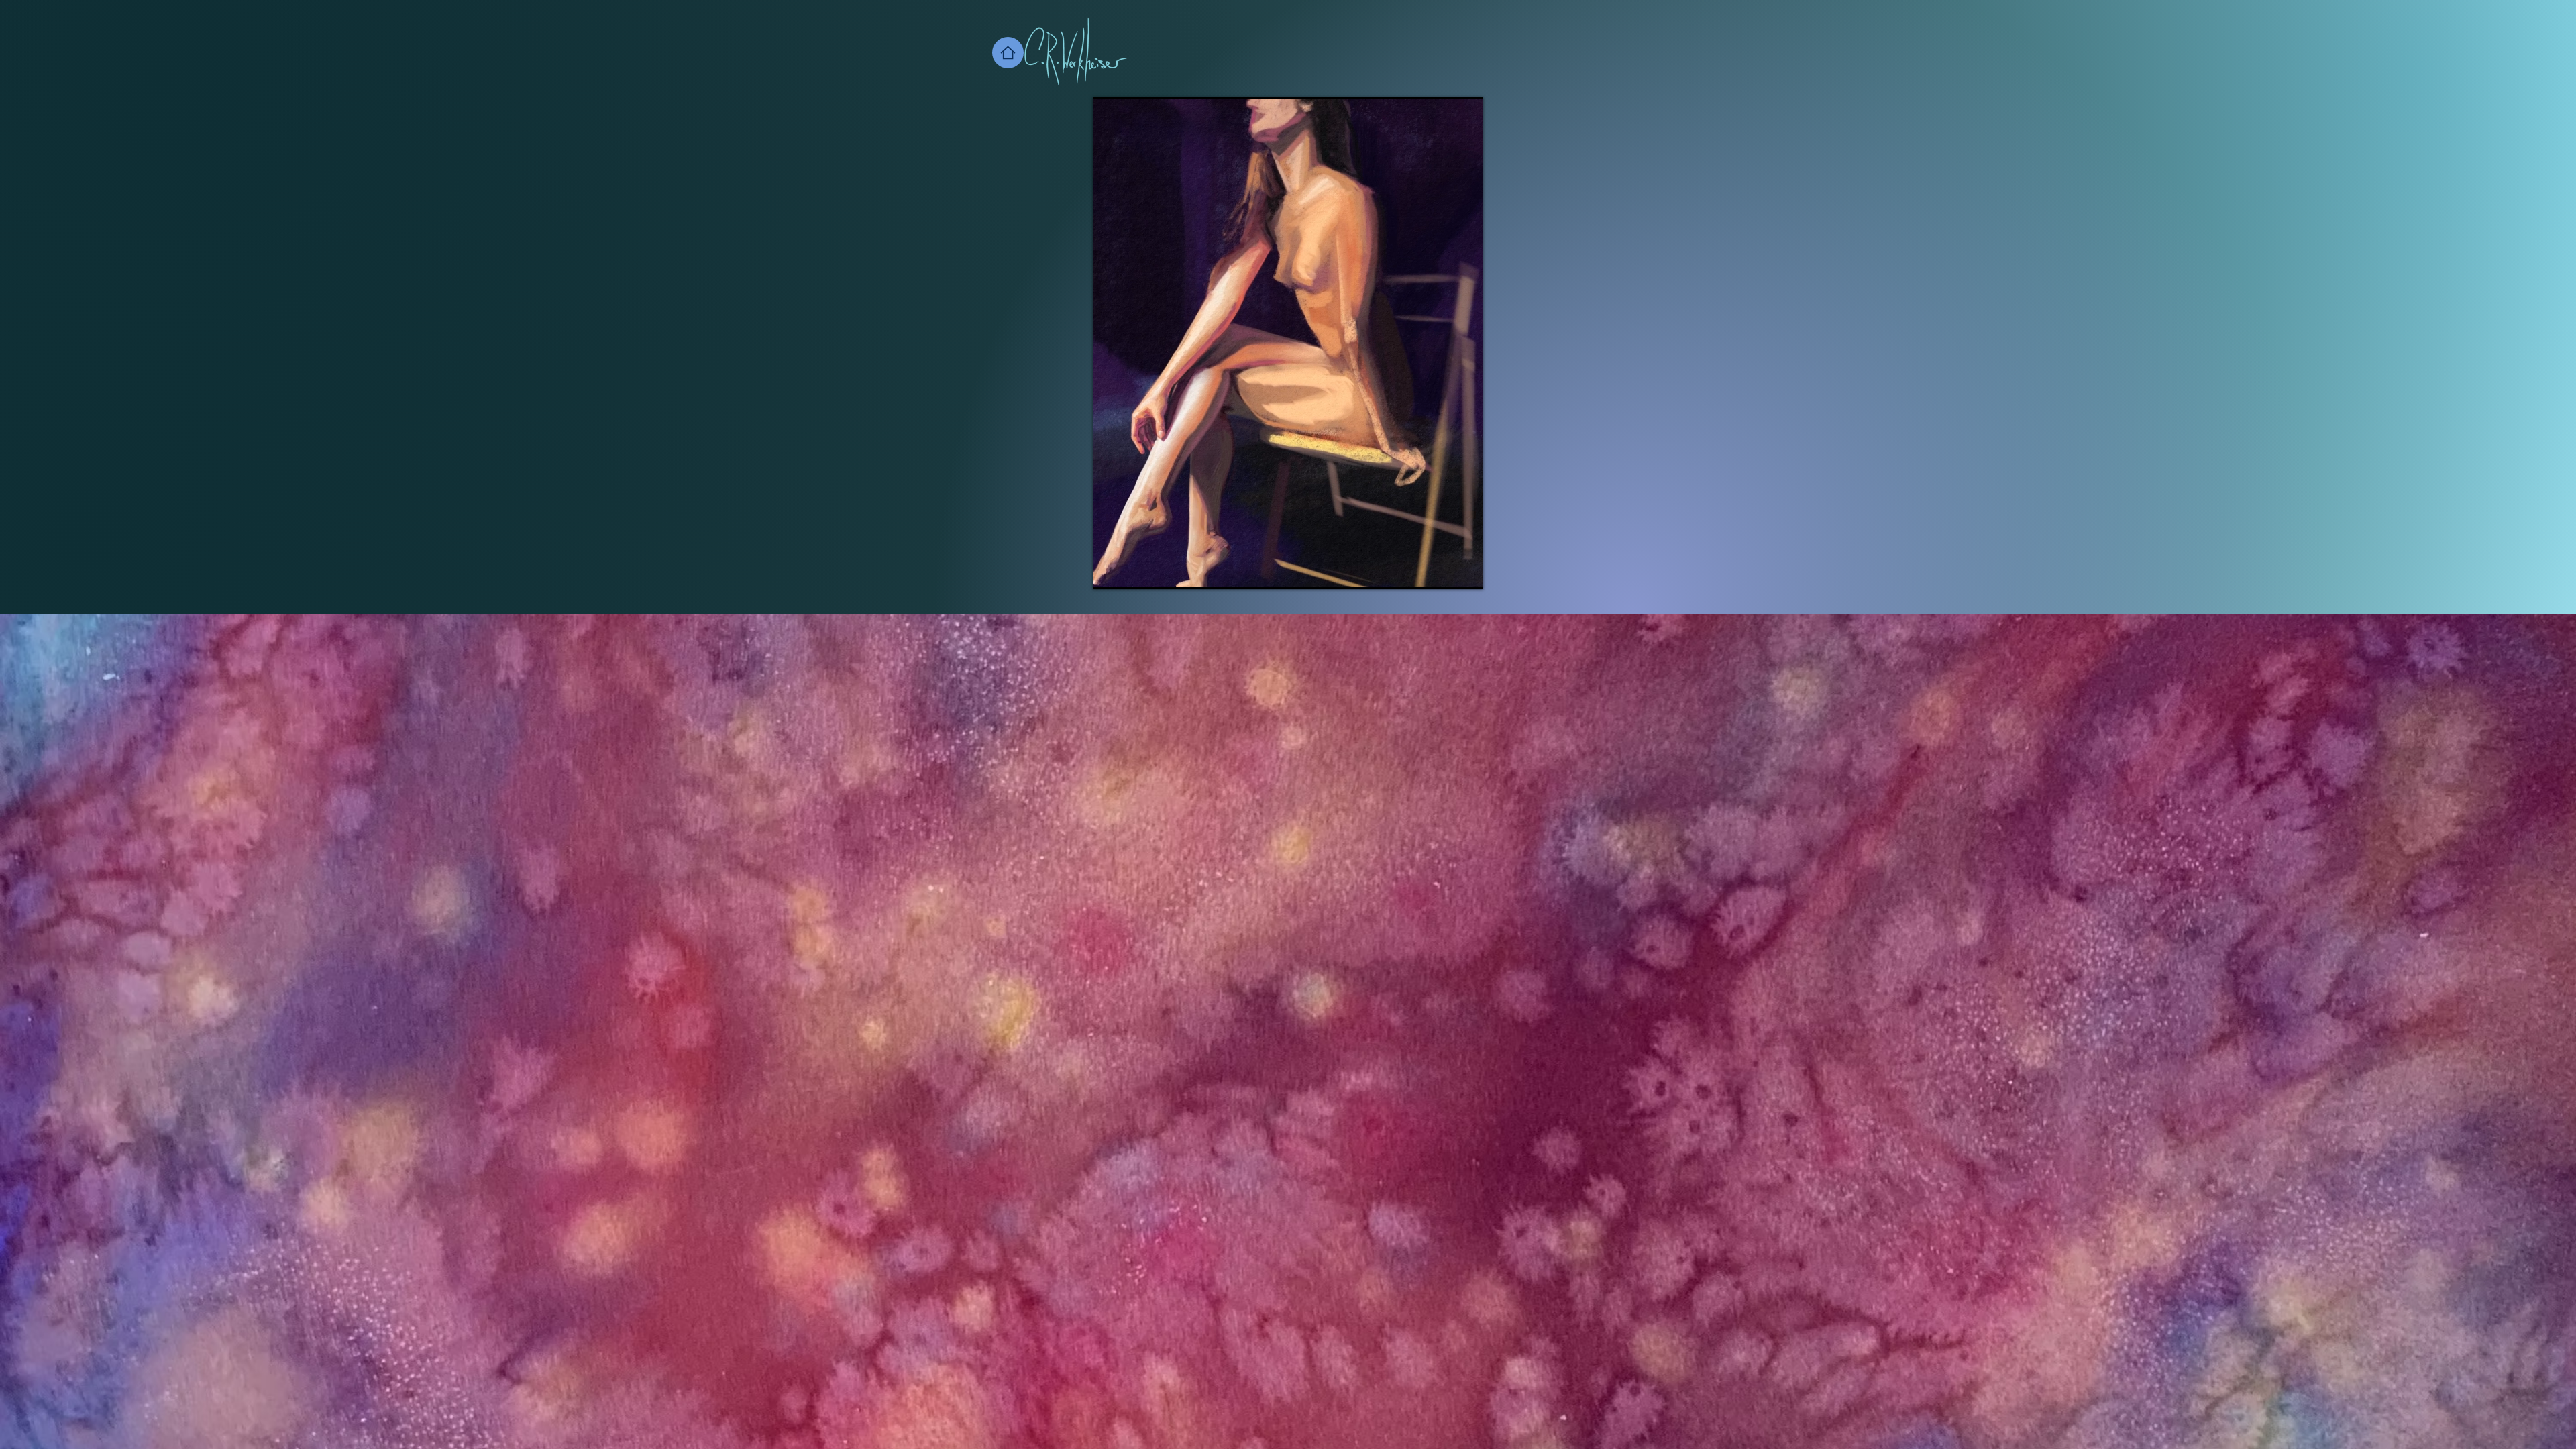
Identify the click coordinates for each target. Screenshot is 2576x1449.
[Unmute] (1133, 571)
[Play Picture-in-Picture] (1442, 571)
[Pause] (1110, 571)
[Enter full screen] (1465, 571)
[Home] (1008, 53)
